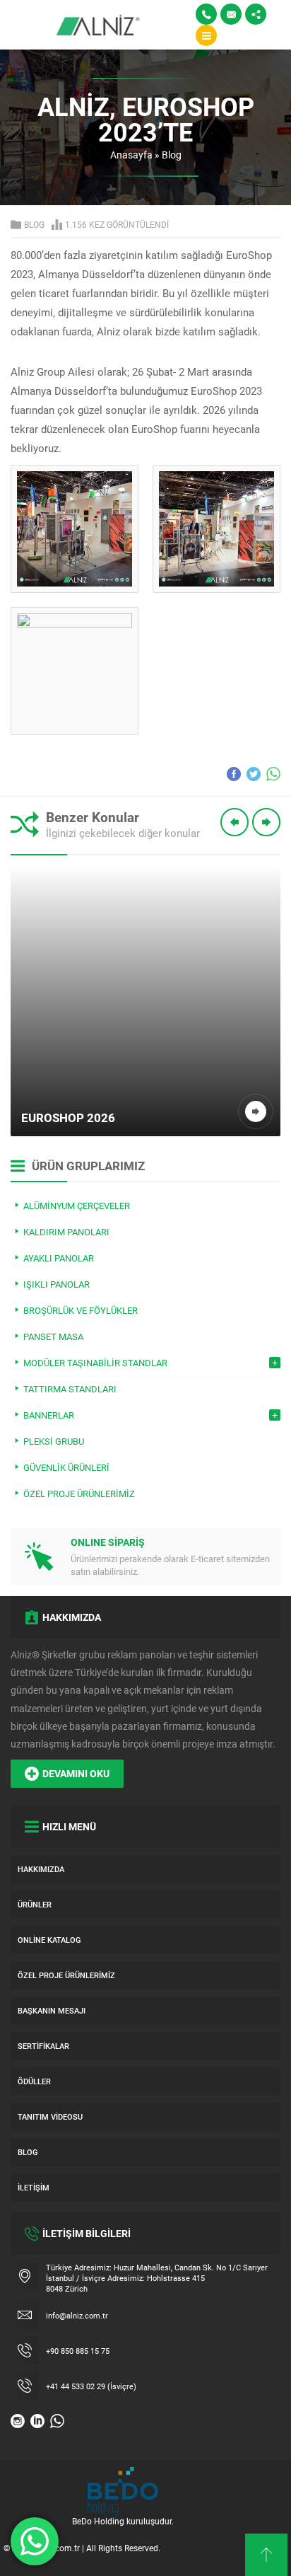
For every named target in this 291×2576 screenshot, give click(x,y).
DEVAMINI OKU (76, 1773)
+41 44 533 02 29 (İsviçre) (91, 2386)
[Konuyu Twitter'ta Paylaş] (254, 774)
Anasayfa (131, 155)
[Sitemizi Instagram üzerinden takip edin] (18, 2421)
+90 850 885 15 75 (78, 2351)
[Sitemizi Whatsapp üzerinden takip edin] (57, 2421)
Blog (172, 155)
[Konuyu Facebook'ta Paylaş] (234, 774)
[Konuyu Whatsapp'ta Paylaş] (273, 774)
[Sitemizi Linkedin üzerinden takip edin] (37, 2421)
